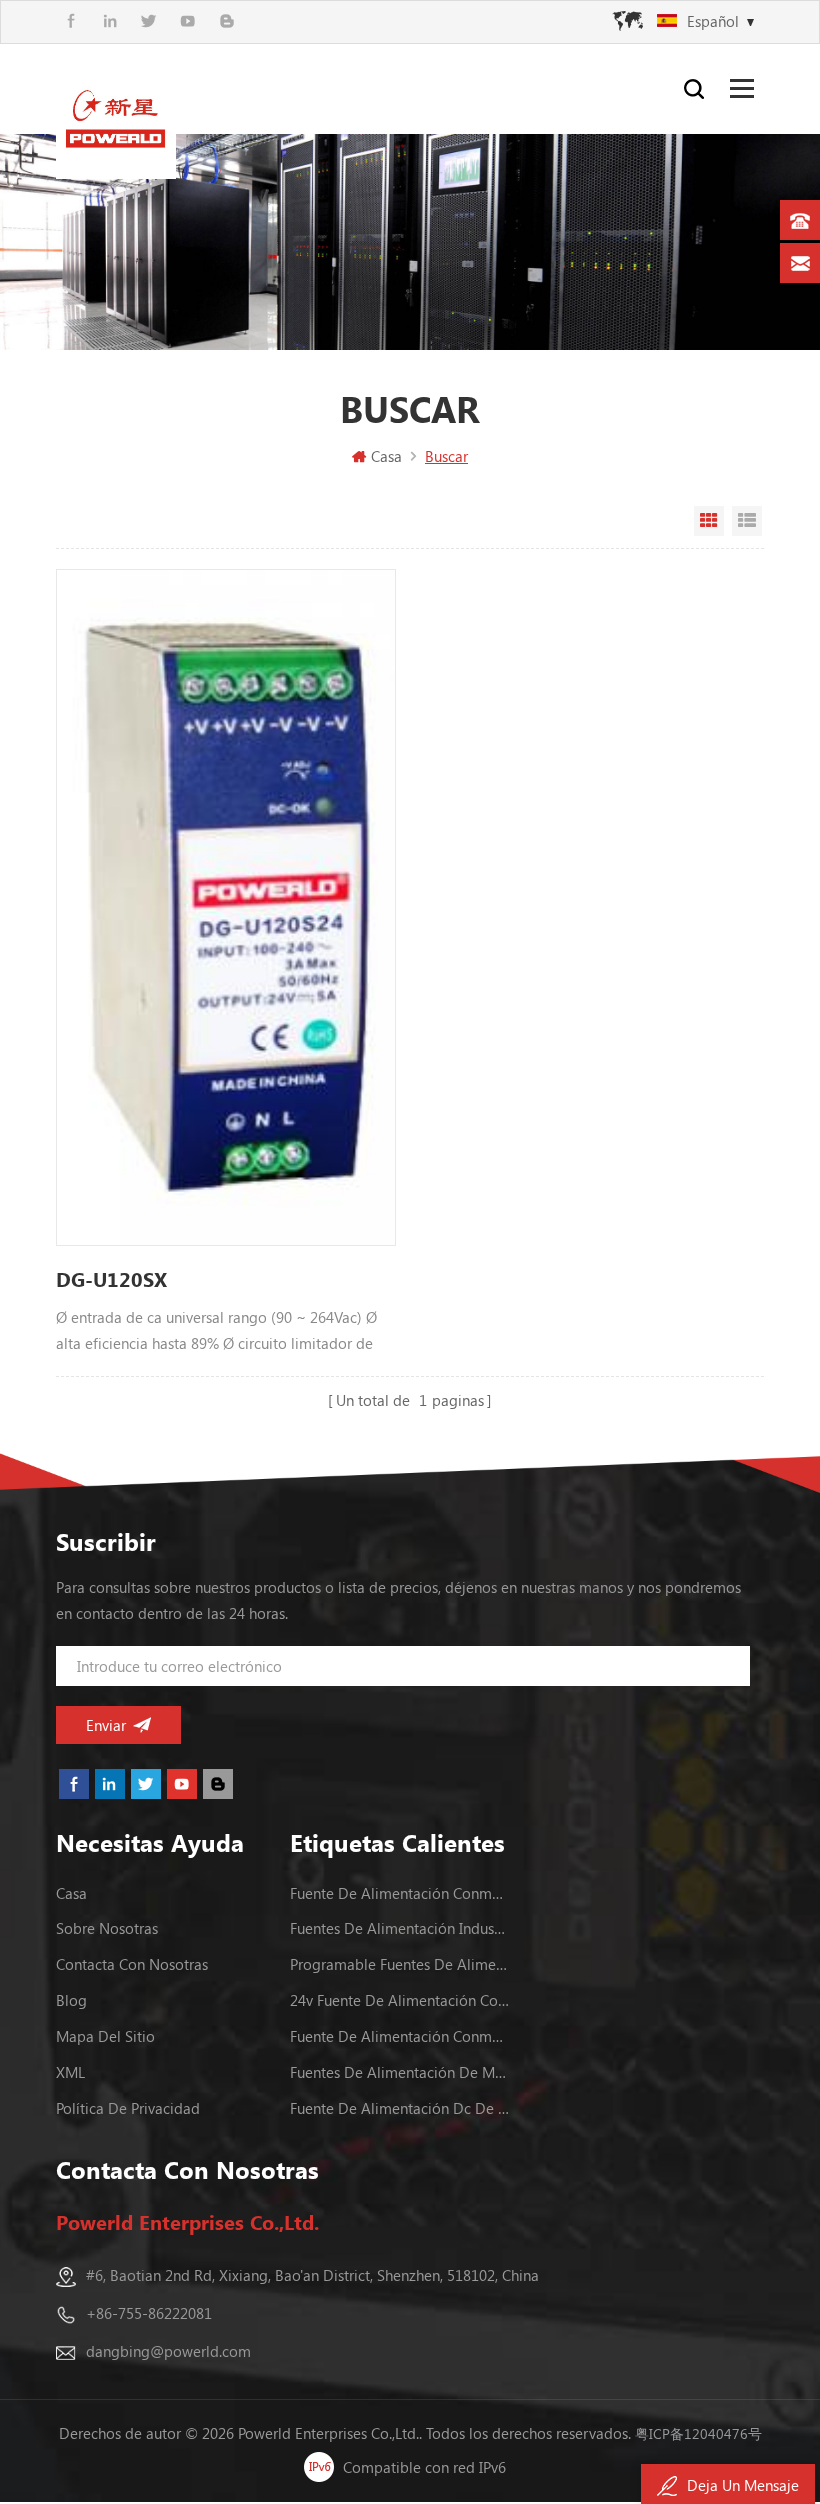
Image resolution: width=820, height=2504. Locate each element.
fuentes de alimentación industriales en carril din (399, 1928)
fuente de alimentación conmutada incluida (399, 1893)
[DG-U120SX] (225, 907)
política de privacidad (128, 2108)
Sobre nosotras (107, 1928)
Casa (386, 456)
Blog (71, 2000)
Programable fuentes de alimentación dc (399, 1964)
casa (71, 1893)
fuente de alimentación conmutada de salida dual (399, 2036)
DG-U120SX (111, 1278)
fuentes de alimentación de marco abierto (399, 2072)
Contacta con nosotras (132, 1964)
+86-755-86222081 (149, 2313)
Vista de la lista (747, 521)
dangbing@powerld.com (168, 2351)
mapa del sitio (105, 2036)
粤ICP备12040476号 (698, 2433)
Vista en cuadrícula (709, 521)
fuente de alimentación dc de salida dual (399, 2108)
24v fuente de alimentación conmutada (399, 2000)
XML (70, 2072)
